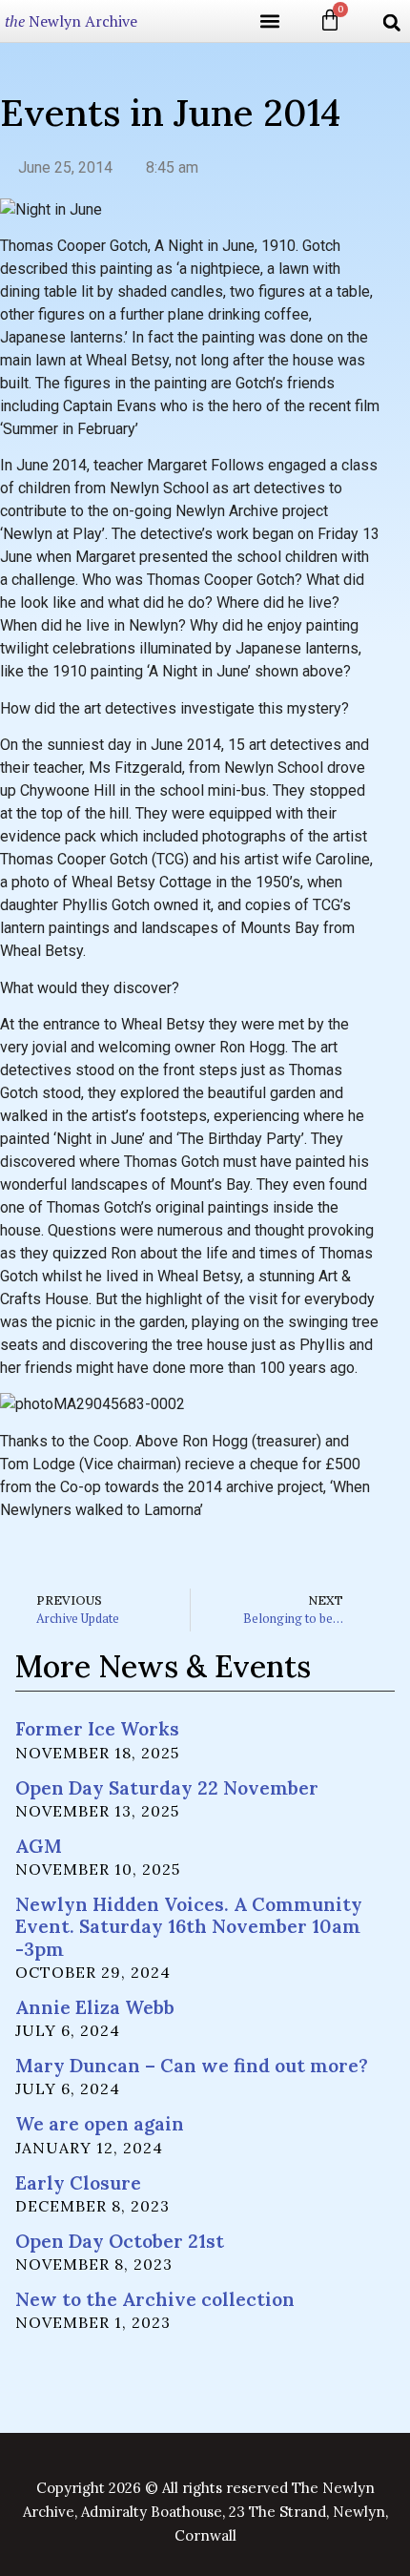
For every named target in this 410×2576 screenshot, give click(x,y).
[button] (269, 21)
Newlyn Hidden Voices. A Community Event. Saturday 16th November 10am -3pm (189, 1926)
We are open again (100, 2124)
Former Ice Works (97, 1729)
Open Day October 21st (120, 2241)
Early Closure (78, 2183)
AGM (39, 1846)
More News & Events (163, 1666)
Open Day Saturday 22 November (167, 1788)
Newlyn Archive (71, 21)
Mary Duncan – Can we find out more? (192, 2066)
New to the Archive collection (155, 2299)
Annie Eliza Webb (95, 2007)
